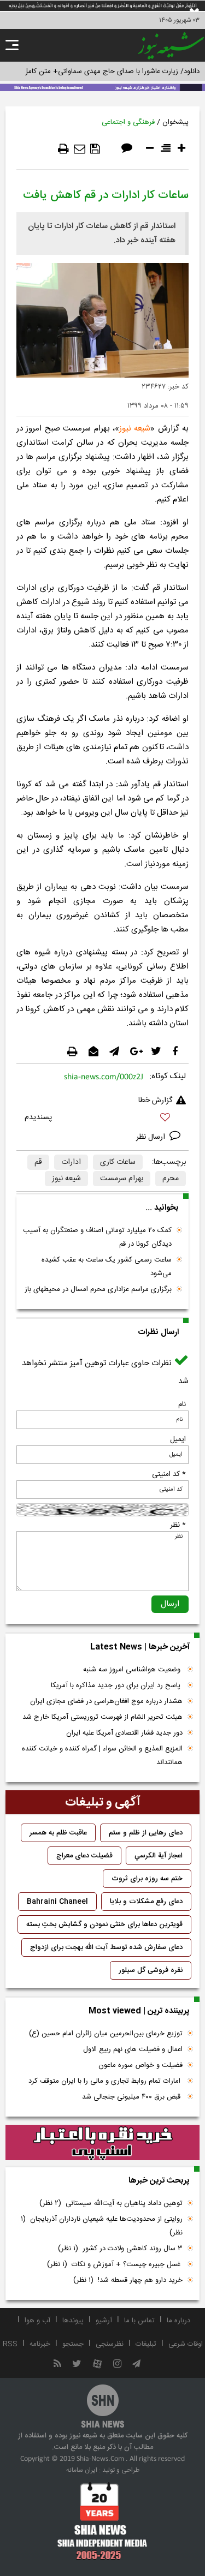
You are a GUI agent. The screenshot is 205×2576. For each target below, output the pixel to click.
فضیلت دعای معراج (84, 1856)
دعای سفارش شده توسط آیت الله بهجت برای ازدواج (106, 1947)
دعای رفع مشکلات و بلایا (146, 1902)
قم (38, 1162)
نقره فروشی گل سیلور (151, 1970)
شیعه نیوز (135, 429)
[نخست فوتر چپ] (102, 2521)
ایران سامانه (82, 2470)
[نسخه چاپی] (63, 149)
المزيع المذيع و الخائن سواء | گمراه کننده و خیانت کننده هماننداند (102, 1756)
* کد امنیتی (169, 1474)
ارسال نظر (152, 1137)
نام (182, 1404)
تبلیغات (146, 2344)
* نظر (178, 1525)
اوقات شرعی (186, 2344)
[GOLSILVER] (102, 2143)
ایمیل (178, 1439)
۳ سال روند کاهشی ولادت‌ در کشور (120, 2249)
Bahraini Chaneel (57, 1902)
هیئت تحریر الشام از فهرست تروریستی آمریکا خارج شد (102, 1717)
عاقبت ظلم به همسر (58, 1833)
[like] (102, 1119)
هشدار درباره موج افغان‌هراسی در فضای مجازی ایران (106, 1701)
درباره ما (178, 2321)
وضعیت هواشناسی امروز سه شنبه (133, 1670)
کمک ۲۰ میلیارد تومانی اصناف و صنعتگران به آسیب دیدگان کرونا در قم (97, 1237)
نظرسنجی (110, 2344)
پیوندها (73, 2321)
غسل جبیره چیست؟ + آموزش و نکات (115, 2264)
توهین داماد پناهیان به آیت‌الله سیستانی (111, 2203)
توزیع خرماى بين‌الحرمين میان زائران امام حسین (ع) (106, 2034)
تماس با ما (139, 2321)
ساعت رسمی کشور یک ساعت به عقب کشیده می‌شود (107, 1267)
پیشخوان (175, 122)
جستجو (73, 2344)
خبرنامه (40, 2344)
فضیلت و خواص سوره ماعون (140, 2065)
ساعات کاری (118, 1162)
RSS (10, 2344)
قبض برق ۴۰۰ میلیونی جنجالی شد (132, 2097)
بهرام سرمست (122, 1179)
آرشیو (104, 2321)
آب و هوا (37, 2321)
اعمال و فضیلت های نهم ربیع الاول (133, 2049)
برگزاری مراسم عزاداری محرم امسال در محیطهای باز (98, 1289)
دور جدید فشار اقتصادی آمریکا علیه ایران (124, 1733)
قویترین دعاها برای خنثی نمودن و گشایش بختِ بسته (104, 1924)
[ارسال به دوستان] (80, 149)
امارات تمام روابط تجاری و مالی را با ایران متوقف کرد (106, 2081)
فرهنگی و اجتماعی (128, 122)
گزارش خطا (155, 1101)
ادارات (71, 1162)
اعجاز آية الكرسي (159, 1856)
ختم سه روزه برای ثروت (147, 1879)
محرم (171, 1179)
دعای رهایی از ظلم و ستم (146, 1833)
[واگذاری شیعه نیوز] (102, 87)
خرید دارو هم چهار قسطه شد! (128, 2280)
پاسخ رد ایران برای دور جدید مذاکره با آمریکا (117, 1686)
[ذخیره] (95, 149)
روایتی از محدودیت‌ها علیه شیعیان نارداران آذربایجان (102, 2226)
